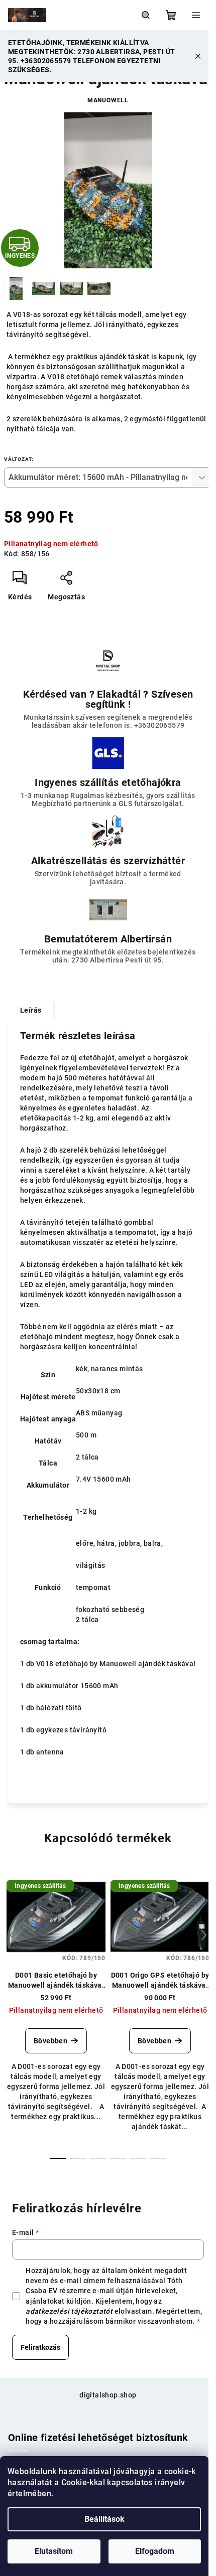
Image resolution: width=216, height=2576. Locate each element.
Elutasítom (54, 2551)
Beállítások (104, 2519)
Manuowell (108, 100)
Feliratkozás (40, 2347)
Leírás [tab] (31, 1010)
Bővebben (50, 2041)
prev (12, 1935)
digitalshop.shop (108, 2395)
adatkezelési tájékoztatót (69, 2311)
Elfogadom (155, 2551)
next (204, 1935)
